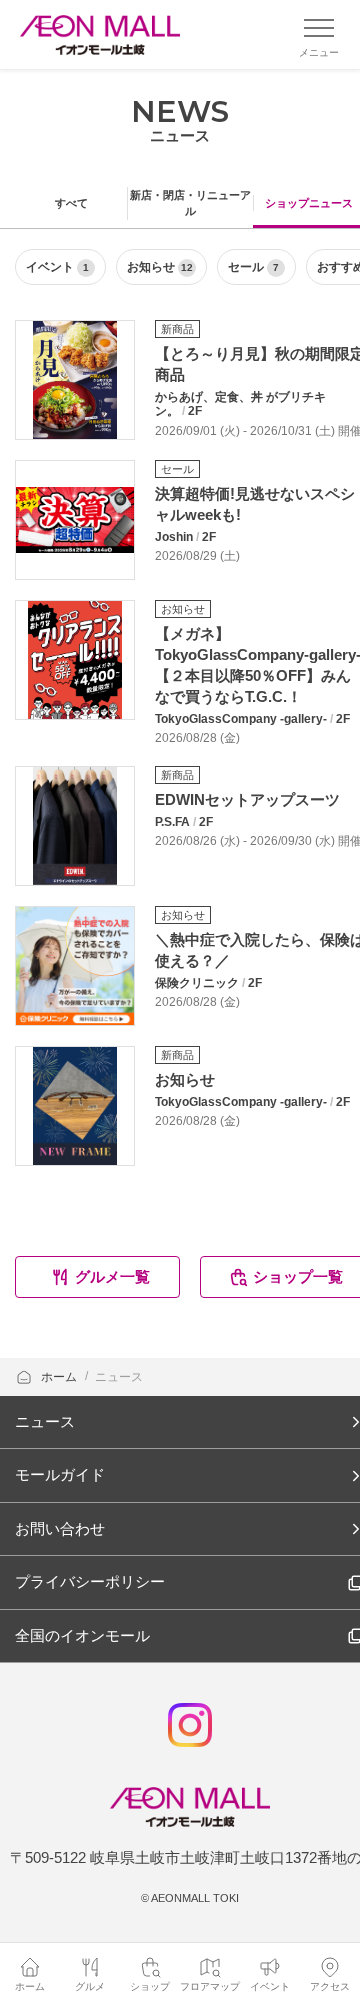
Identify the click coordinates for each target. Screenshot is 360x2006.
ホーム (60, 1377)
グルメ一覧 (112, 1276)
